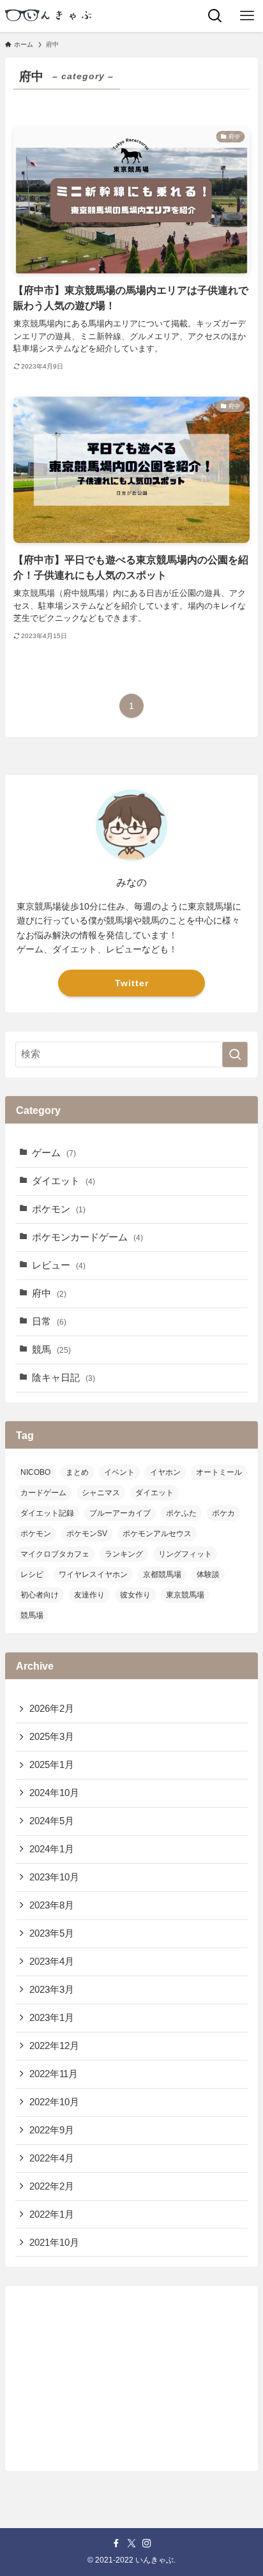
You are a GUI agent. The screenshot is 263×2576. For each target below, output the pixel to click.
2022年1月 (52, 2214)
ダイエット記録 (47, 1513)
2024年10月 (54, 1793)
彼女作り (135, 1595)
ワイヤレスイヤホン (93, 1574)
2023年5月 (52, 1933)
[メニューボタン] (247, 16)
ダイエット (64, 1181)
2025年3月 (52, 1737)
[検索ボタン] (215, 16)
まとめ (77, 1472)
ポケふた (181, 1513)
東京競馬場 (185, 1595)
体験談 (208, 1574)
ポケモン (59, 1209)
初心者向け (40, 1595)
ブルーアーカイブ (120, 1513)
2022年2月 (52, 2186)
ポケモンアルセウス (157, 1534)
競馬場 (32, 1615)
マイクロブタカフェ (55, 1554)
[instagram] (147, 2543)
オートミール (219, 1472)
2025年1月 (52, 1765)
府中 (49, 1293)
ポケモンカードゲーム (87, 1237)
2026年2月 (52, 1709)
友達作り (89, 1595)
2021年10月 (54, 2243)
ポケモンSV (87, 1534)
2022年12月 (54, 2046)
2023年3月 (52, 1990)
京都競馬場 (162, 1574)
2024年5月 (52, 1821)
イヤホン (165, 1472)
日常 (49, 1322)
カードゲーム (43, 1493)
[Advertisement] (131, 2376)
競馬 (51, 1350)
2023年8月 (52, 1905)
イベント (119, 1472)
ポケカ (223, 1513)
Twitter (132, 983)
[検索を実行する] (235, 1055)
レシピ (32, 1574)
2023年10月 (54, 1877)
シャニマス (101, 1493)
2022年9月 (52, 2130)
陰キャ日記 (64, 1378)
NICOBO (35, 1472)
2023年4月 (52, 1962)
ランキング (124, 1554)
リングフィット (185, 1554)
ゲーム (54, 1153)
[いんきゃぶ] (50, 16)
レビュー (59, 1265)
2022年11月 (54, 2074)
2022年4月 (52, 2158)
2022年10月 (54, 2102)
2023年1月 (52, 2018)
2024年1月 (52, 1849)
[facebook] (116, 2543)
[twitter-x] (131, 2543)
